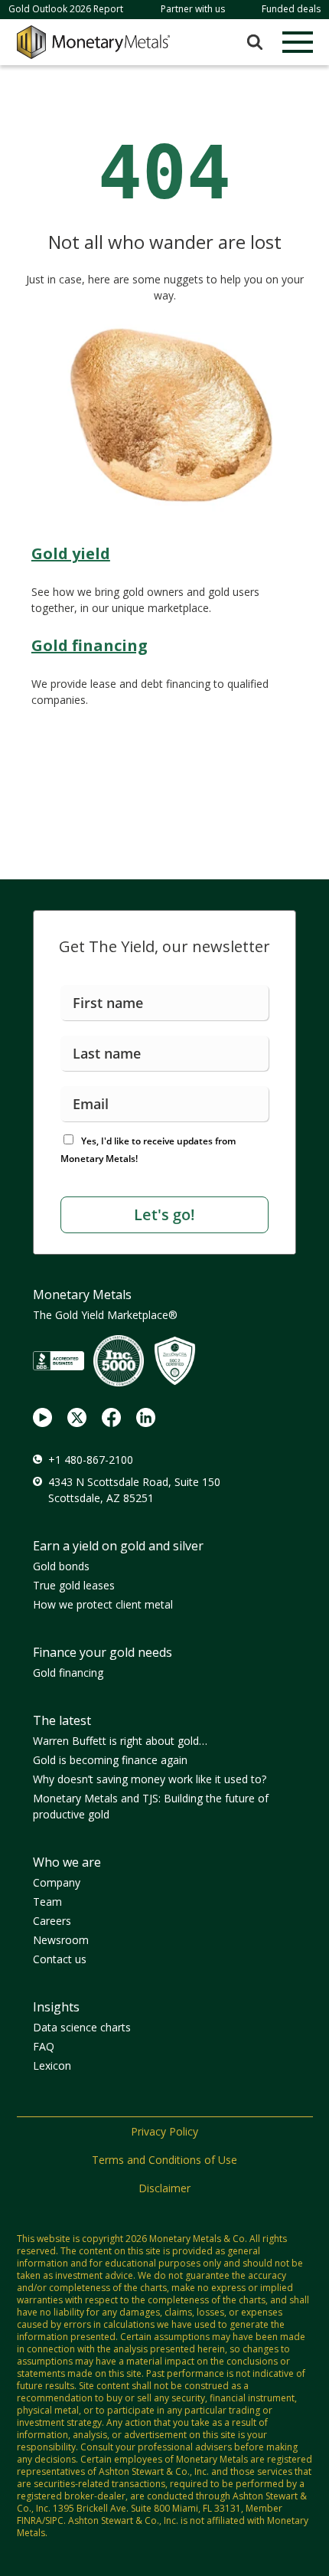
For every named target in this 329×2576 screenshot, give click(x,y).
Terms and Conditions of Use (164, 2160)
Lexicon (52, 2065)
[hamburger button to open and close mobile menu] (298, 42)
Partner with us (193, 9)
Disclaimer (164, 2188)
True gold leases (74, 1585)
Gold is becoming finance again (110, 1760)
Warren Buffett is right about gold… (120, 1741)
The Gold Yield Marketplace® (105, 1315)
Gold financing (68, 1673)
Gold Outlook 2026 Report (66, 9)
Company (57, 1882)
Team (47, 1902)
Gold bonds (61, 1566)
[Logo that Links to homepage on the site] (93, 42)
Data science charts (82, 2027)
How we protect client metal (103, 1604)
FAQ (44, 2046)
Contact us (60, 1959)
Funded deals (291, 9)
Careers (52, 1921)
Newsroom (61, 1940)
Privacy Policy (164, 2131)
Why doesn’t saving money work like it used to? (150, 1779)
